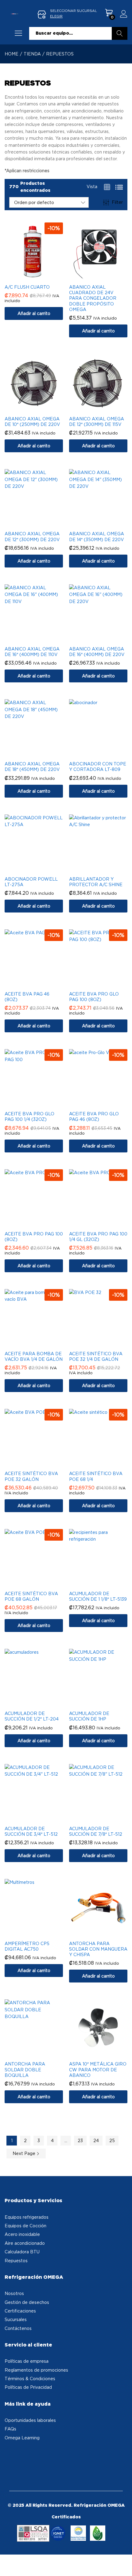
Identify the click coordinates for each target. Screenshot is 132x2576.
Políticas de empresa (27, 2361)
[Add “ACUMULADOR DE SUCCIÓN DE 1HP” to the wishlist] (104, 1703)
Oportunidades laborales (30, 2420)
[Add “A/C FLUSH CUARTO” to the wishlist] (40, 277)
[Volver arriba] (123, 2564)
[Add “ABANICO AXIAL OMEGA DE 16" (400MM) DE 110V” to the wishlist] (40, 639)
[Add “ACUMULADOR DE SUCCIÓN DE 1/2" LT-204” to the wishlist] (40, 1703)
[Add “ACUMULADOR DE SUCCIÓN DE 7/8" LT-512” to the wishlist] (104, 1819)
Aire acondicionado (25, 2243)
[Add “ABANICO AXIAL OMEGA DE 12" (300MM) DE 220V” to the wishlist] (40, 524)
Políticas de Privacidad (28, 2387)
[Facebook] (10, 2455)
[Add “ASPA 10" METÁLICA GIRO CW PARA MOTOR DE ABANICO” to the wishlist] (104, 2054)
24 (96, 2140)
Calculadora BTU (22, 2252)
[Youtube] (28, 2455)
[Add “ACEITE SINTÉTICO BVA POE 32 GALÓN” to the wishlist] (40, 1463)
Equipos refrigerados (27, 2217)
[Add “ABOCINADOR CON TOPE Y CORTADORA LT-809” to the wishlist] (104, 754)
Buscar (120, 33)
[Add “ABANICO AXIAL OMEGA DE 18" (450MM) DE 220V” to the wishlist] (40, 754)
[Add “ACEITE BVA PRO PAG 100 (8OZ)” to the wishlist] (40, 1224)
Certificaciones (20, 2311)
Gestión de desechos (27, 2302)
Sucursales (16, 2319)
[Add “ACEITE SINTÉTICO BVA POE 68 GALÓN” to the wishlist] (40, 1584)
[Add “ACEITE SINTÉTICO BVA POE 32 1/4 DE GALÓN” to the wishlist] (104, 1344)
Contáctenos (18, 2328)
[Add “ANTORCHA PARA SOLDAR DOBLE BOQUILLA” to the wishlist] (40, 2054)
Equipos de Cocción (25, 2226)
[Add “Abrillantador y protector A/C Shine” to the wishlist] (104, 869)
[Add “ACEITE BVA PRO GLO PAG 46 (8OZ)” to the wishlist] (104, 1104)
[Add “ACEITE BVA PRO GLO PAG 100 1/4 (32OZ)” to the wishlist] (40, 1104)
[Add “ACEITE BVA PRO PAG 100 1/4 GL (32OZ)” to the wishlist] (104, 1224)
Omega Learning (22, 2438)
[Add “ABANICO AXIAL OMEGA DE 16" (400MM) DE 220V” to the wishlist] (104, 639)
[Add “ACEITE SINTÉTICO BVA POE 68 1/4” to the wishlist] (104, 1463)
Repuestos (16, 2261)
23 (80, 2140)
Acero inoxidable (22, 2234)
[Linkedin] (37, 2455)
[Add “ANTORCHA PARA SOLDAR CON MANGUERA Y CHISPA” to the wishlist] (104, 1933)
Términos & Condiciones (30, 2379)
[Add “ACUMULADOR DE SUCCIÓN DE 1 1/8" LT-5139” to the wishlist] (104, 1584)
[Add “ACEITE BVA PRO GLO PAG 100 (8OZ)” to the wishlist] (104, 984)
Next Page (25, 2153)
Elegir (56, 16)
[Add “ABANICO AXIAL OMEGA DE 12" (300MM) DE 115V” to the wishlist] (104, 409)
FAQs (10, 2429)
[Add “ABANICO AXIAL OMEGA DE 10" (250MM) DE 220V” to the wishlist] (40, 409)
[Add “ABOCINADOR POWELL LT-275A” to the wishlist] (40, 869)
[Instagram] (19, 2455)
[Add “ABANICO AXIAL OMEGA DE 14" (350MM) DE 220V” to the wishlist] (104, 524)
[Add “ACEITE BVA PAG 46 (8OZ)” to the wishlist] (40, 984)
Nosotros (14, 2293)
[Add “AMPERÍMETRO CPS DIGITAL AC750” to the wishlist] (40, 1933)
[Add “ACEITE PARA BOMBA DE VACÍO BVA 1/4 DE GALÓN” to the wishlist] (40, 1344)
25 (112, 2140)
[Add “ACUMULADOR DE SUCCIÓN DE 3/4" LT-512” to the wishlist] (40, 1819)
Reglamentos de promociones (36, 2370)
